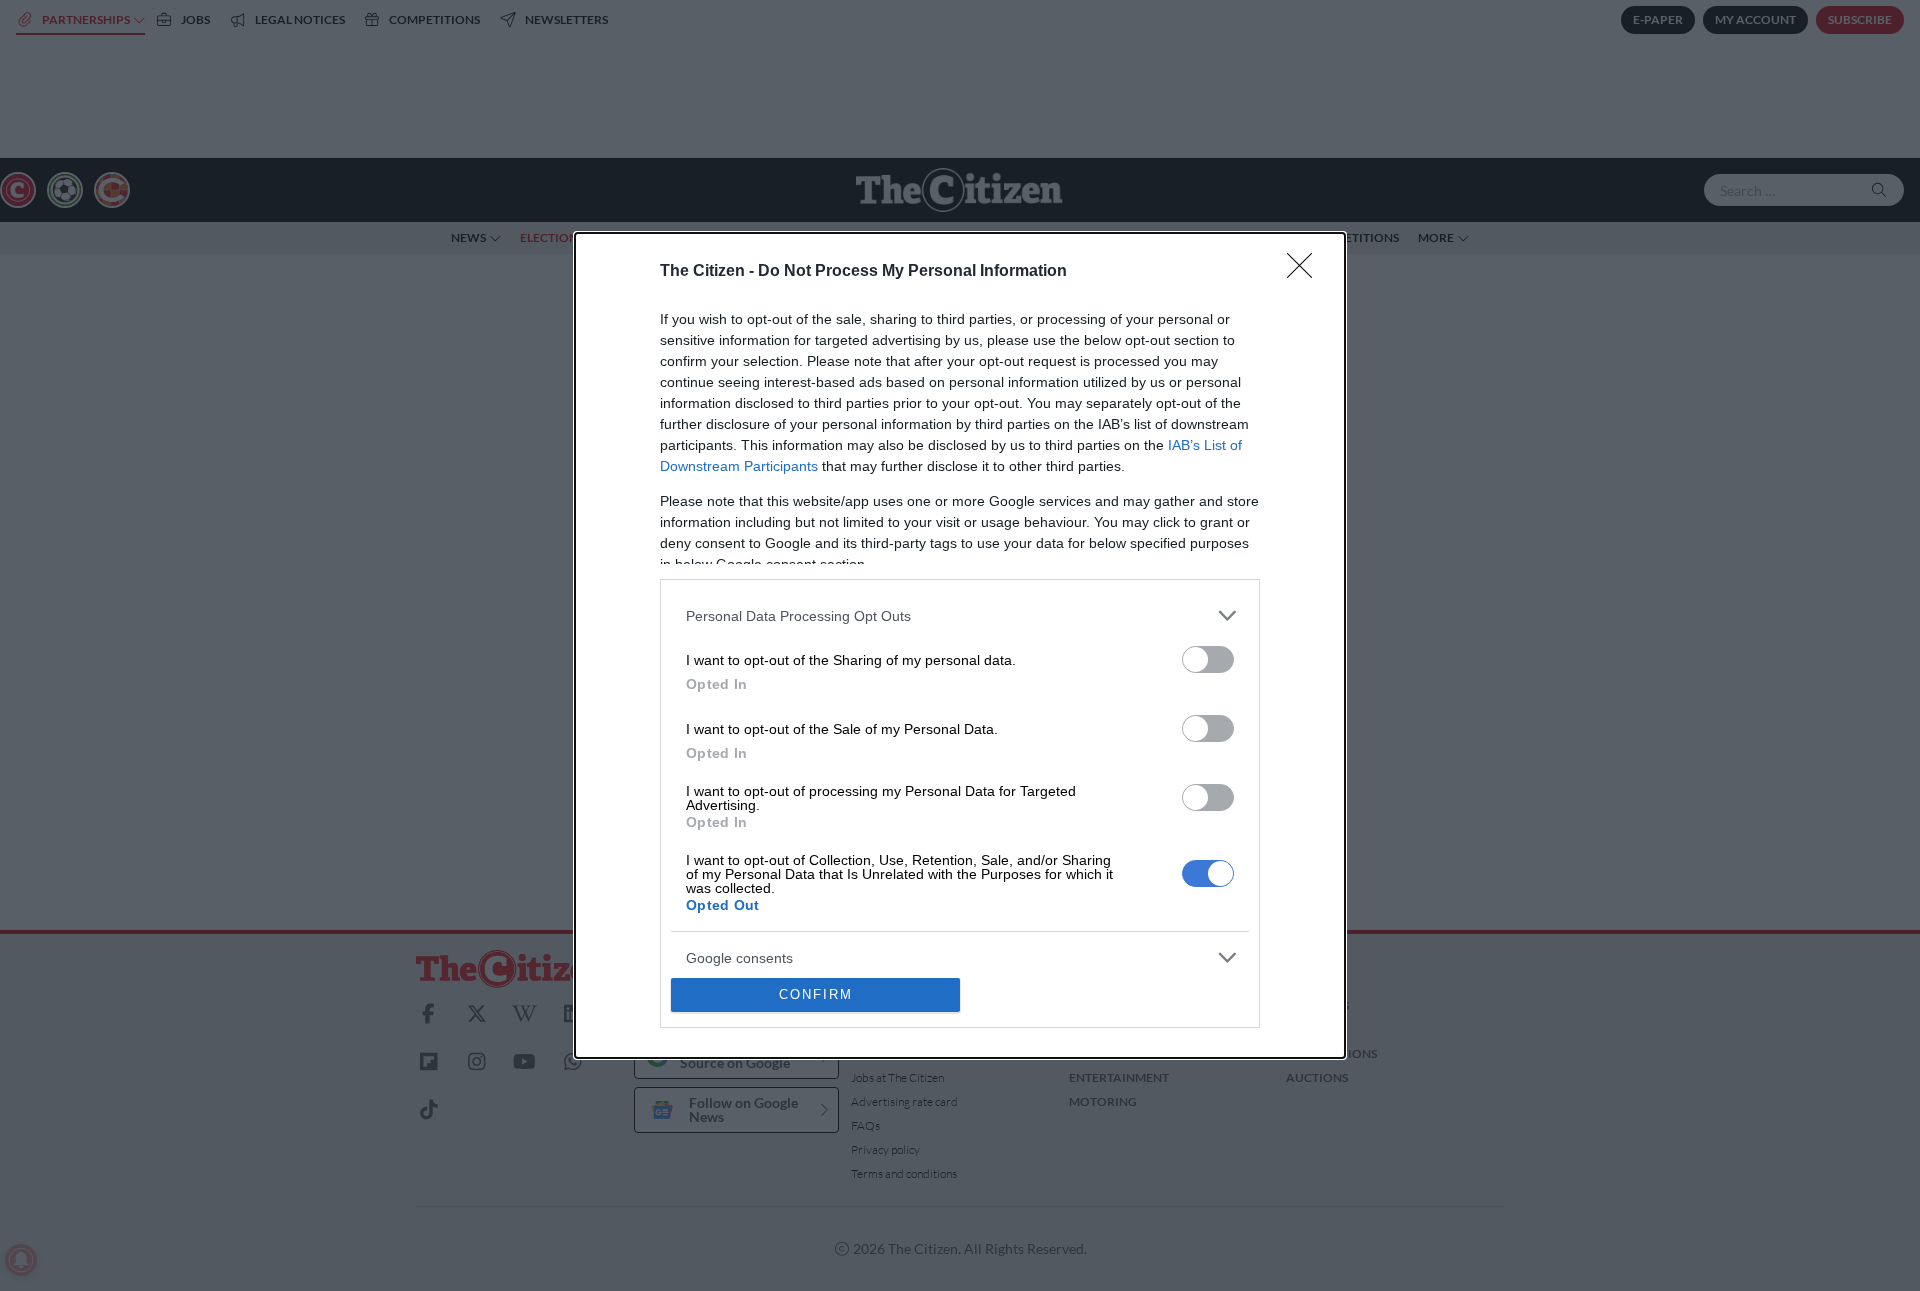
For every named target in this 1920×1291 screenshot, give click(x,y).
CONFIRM (816, 994)
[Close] (1306, 272)
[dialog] (960, 645)
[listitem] (960, 615)
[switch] (1208, 659)
